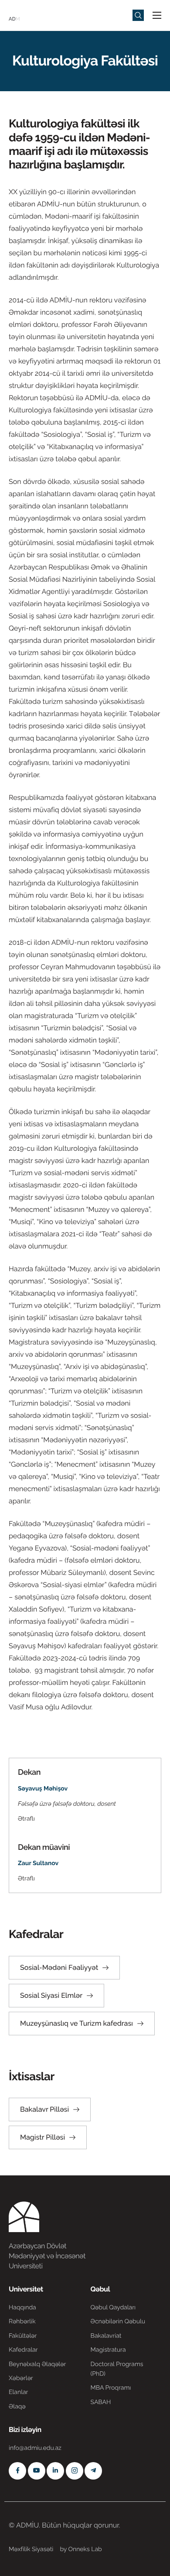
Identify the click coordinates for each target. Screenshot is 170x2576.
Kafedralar (23, 2350)
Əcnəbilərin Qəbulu (118, 2322)
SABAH (101, 2402)
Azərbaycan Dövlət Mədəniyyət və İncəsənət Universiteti (47, 2256)
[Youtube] (37, 2471)
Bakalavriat (106, 2336)
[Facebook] (17, 2471)
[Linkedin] (55, 2471)
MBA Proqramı (111, 2388)
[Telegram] (93, 2471)
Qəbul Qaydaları (113, 2308)
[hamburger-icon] (157, 15)
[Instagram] (75, 2471)
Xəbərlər (21, 2378)
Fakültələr (23, 2336)
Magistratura (108, 2350)
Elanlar (18, 2392)
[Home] (35, 15)
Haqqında (22, 2308)
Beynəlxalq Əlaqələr (37, 2364)
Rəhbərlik (22, 2322)
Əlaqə (17, 2407)
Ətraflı (26, 1819)
